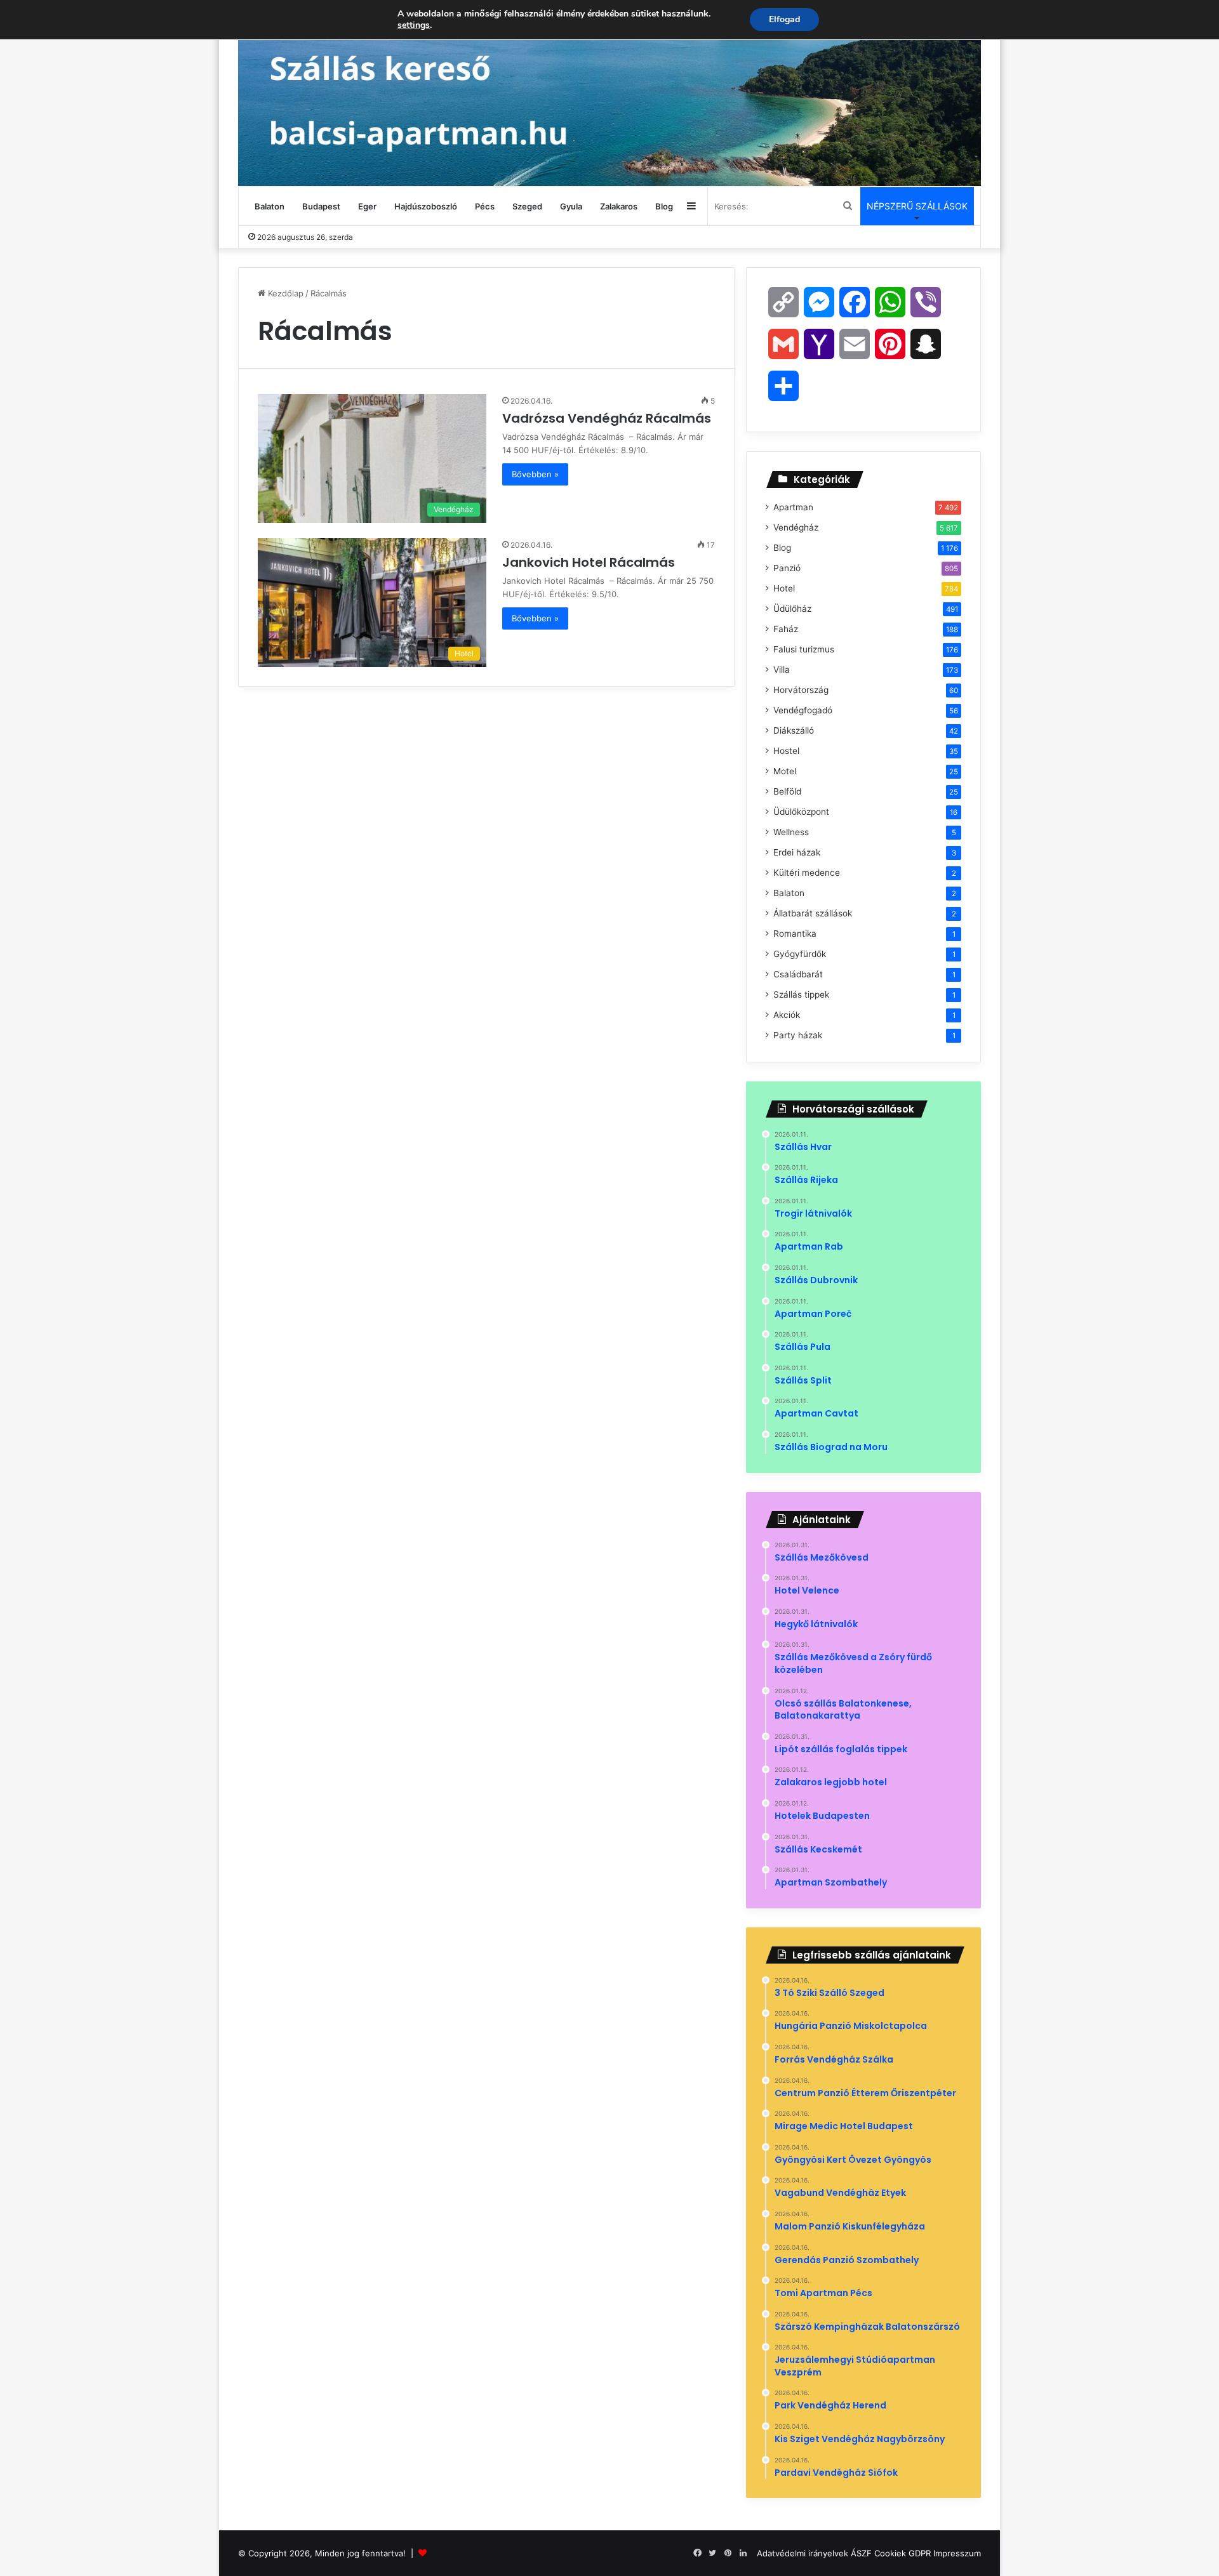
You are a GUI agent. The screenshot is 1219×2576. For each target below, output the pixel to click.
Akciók (787, 1015)
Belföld (787, 791)
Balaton (270, 206)
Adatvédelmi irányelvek (803, 2553)
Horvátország (801, 690)
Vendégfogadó (803, 710)
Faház (786, 629)
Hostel (786, 751)
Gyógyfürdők (800, 954)
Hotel (784, 588)
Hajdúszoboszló (426, 206)
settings (414, 25)
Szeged (527, 206)
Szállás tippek (801, 994)
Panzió (787, 568)
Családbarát (798, 974)
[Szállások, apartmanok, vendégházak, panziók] (609, 93)
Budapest (321, 206)
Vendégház (796, 527)
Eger (367, 206)
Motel (785, 771)
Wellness (791, 832)
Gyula (571, 206)
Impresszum (957, 2553)
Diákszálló (794, 730)
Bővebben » (535, 474)
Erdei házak (797, 852)
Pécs (485, 206)
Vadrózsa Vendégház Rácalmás (608, 418)
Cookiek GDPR (903, 2553)
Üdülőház (792, 609)
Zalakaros (619, 206)
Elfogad (784, 19)
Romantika (795, 934)
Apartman (793, 507)
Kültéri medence (807, 873)
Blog (664, 206)
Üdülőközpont (801, 812)
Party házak (798, 1035)
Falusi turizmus (804, 649)
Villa (782, 670)
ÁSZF (861, 2553)
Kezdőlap (284, 293)
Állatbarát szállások (813, 913)
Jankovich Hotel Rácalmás (590, 562)
